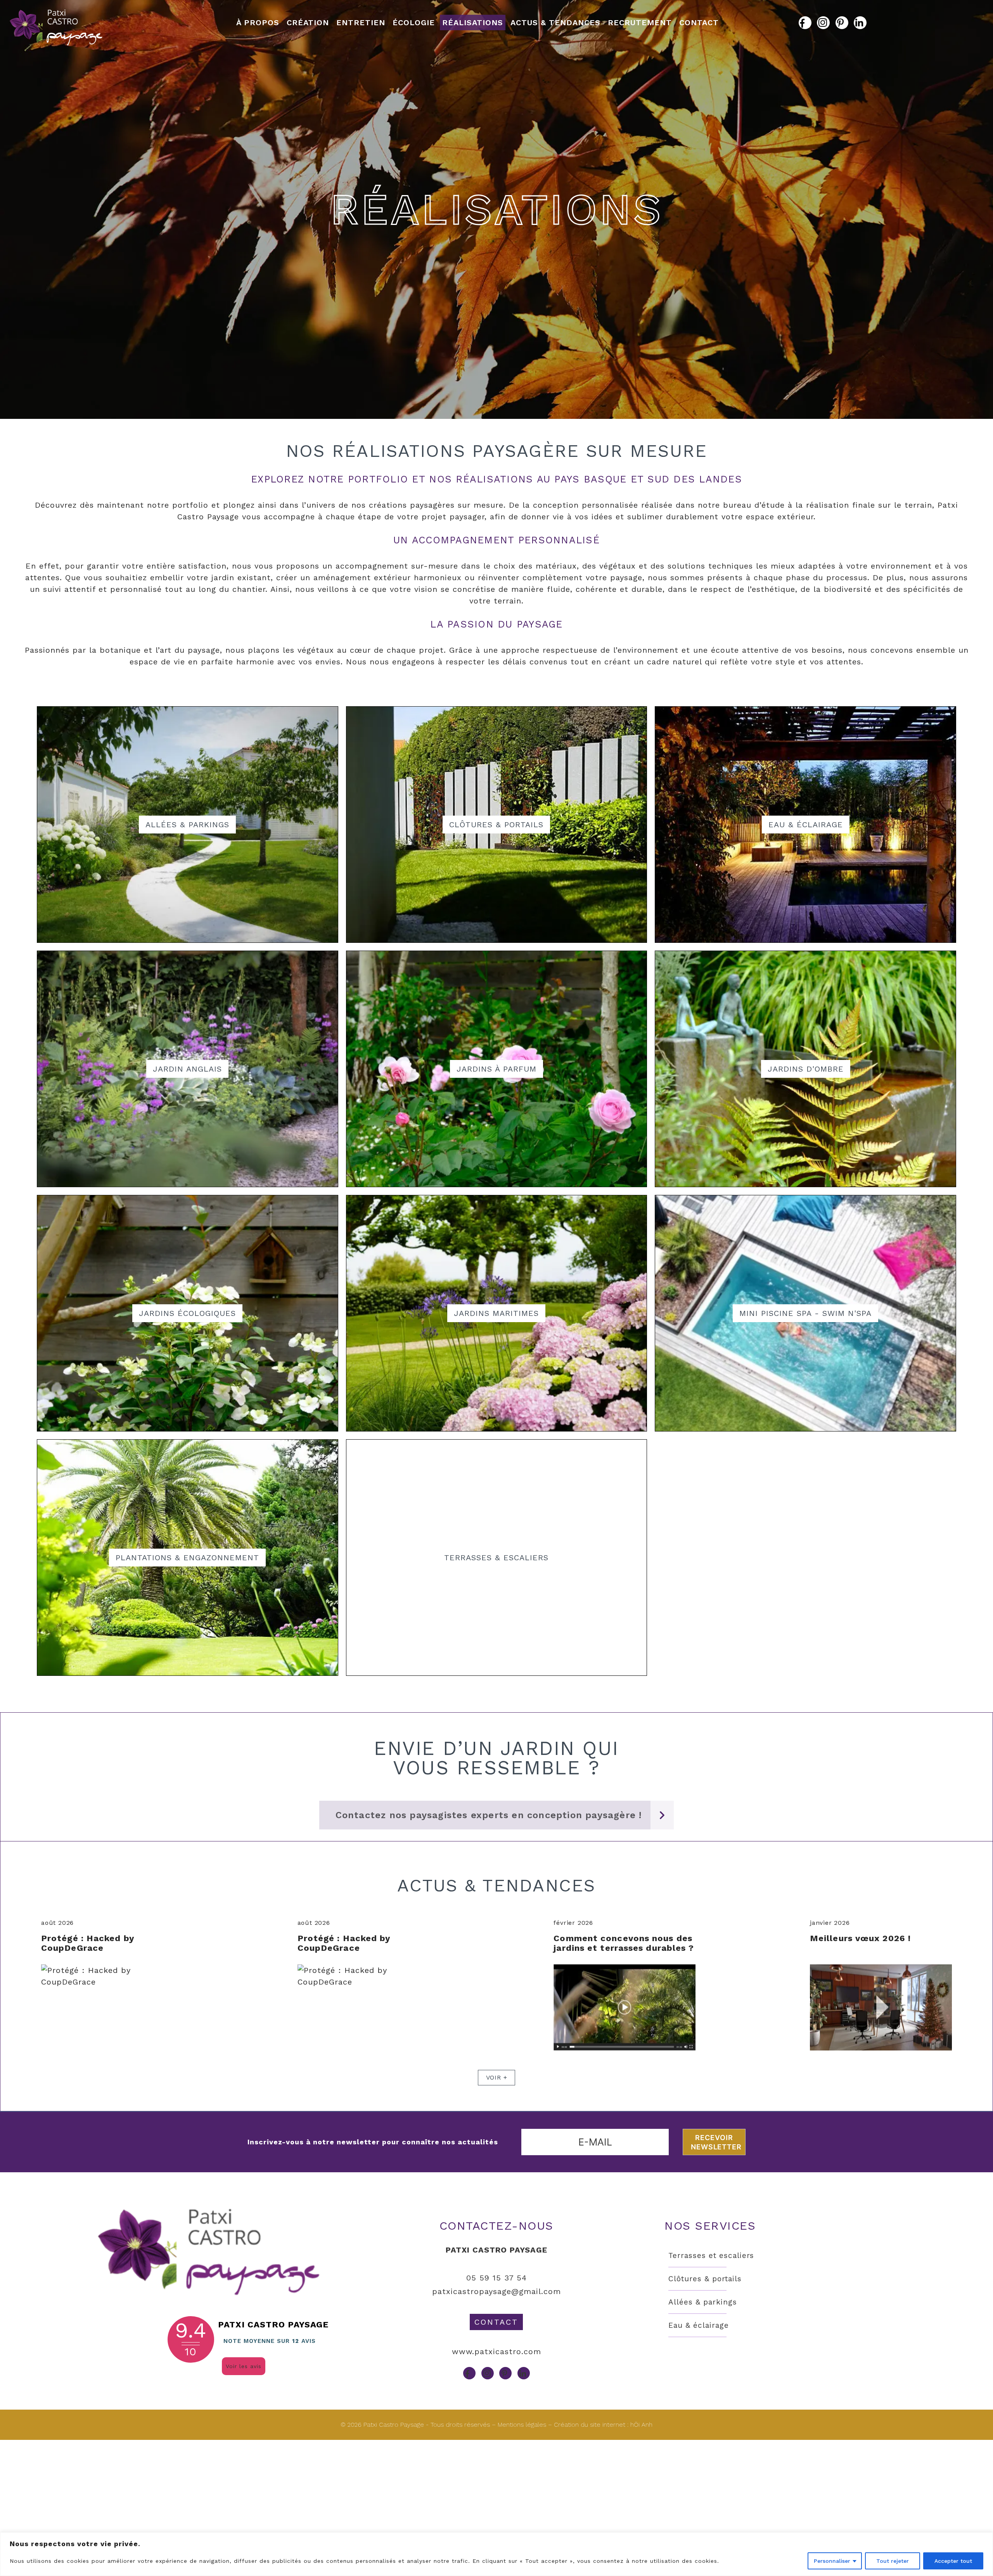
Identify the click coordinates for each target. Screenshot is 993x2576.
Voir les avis (244, 2366)
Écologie (414, 22)
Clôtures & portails (705, 2279)
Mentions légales (522, 2425)
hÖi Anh (641, 2425)
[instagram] (823, 23)
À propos (258, 22)
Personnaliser (832, 2561)
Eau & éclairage (698, 2325)
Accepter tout (953, 2561)
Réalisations (473, 22)
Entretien (361, 22)
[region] (496, 2554)
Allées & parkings (702, 2302)
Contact (699, 22)
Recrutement (640, 22)
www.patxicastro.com (496, 2351)
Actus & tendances (555, 22)
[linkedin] (860, 23)
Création (308, 22)
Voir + (497, 2077)
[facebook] (805, 23)
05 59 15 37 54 (496, 2278)
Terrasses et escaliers (711, 2255)
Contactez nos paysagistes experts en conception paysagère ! (489, 1815)
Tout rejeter (893, 2561)
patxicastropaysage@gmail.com (496, 2291)
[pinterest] (842, 23)
